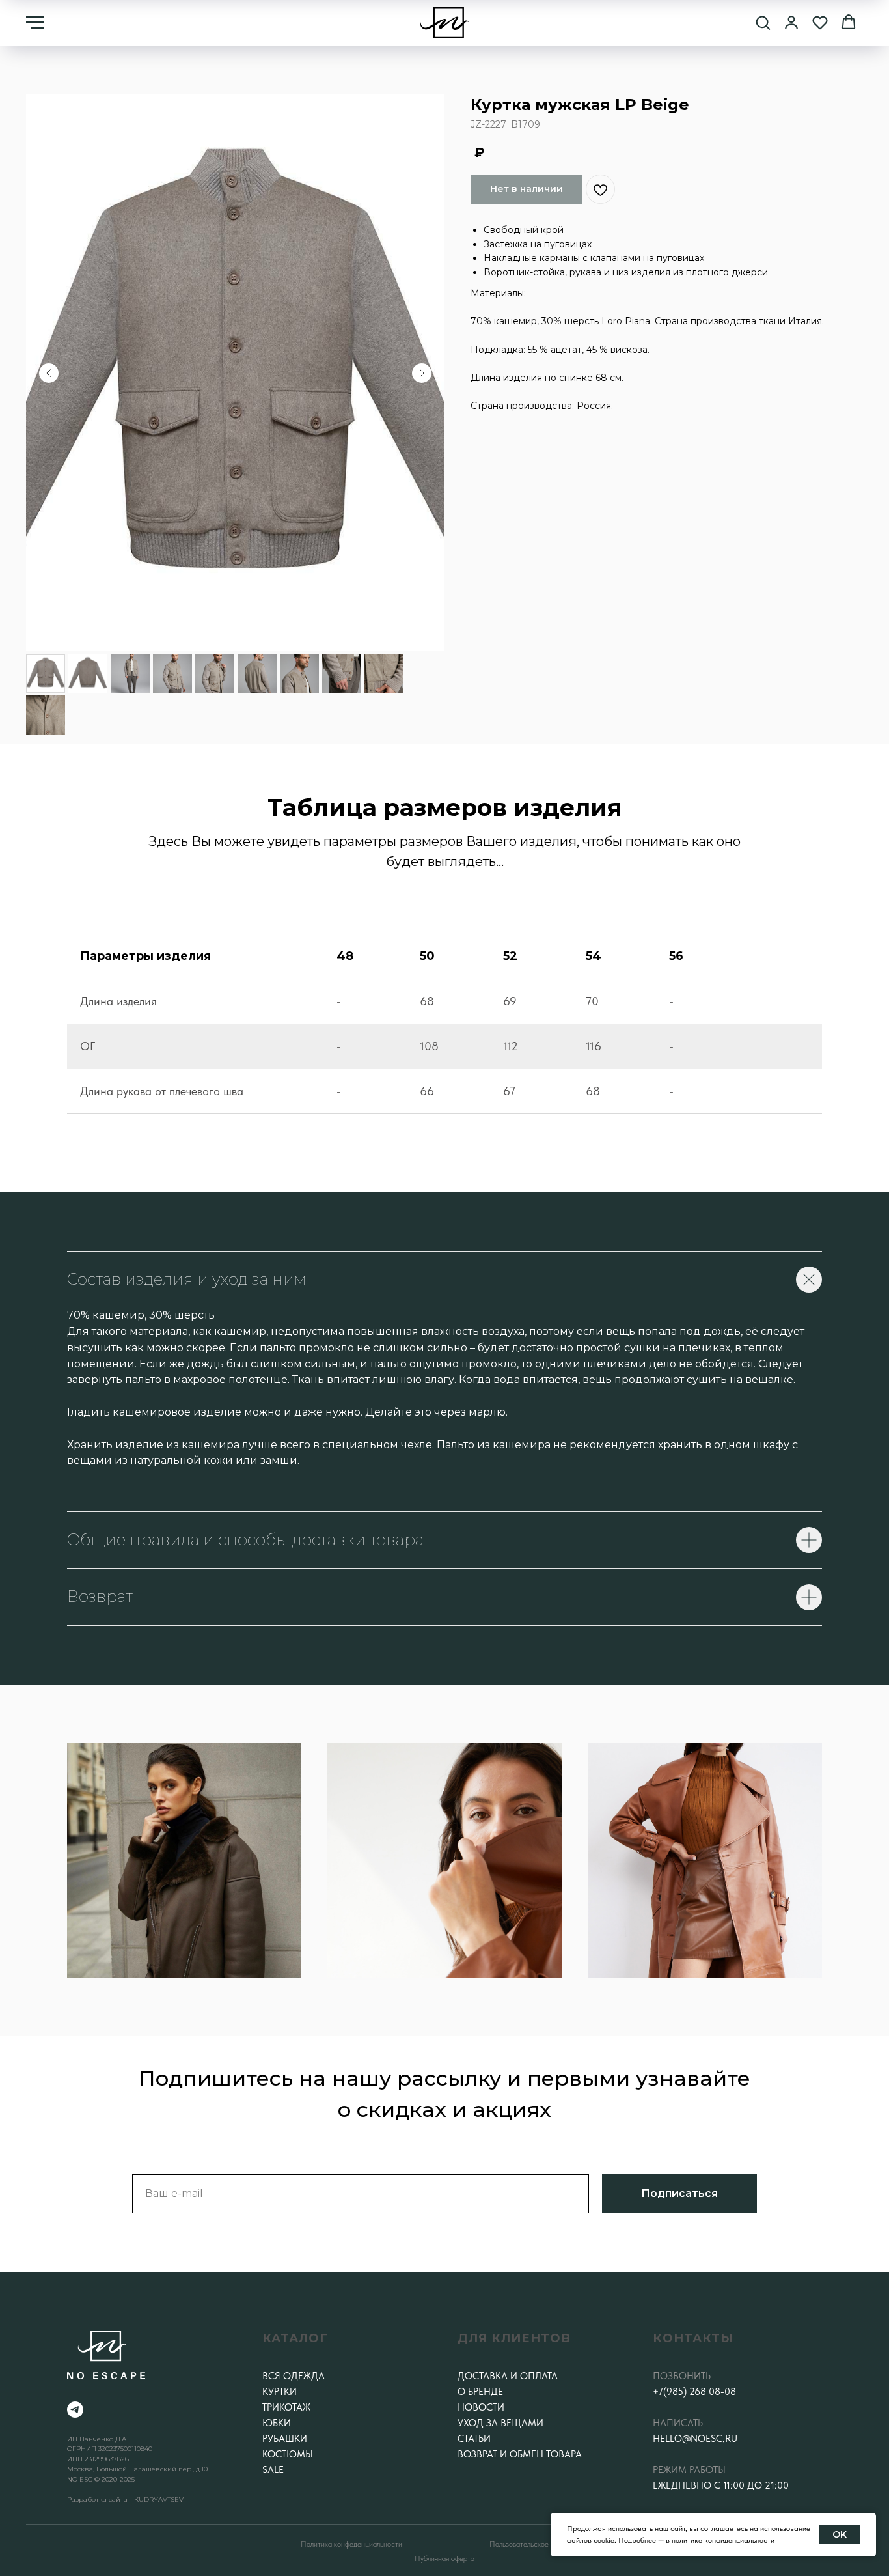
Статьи (474, 2439)
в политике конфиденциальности (720, 2540)
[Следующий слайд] (422, 373)
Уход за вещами (500, 2423)
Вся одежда (294, 2376)
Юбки (277, 2423)
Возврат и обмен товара (520, 2454)
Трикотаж (286, 2407)
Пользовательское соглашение (539, 2544)
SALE (273, 2470)
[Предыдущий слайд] (49, 373)
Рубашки (285, 2439)
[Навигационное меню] (35, 23)
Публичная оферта (444, 2558)
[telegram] (75, 2410)
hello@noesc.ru (695, 2439)
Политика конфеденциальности (351, 2544)
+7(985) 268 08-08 (694, 2392)
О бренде (480, 2392)
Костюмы (288, 2454)
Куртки (280, 2392)
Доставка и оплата (508, 2376)
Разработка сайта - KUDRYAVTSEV (125, 2499)
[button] (763, 22)
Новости (481, 2407)
